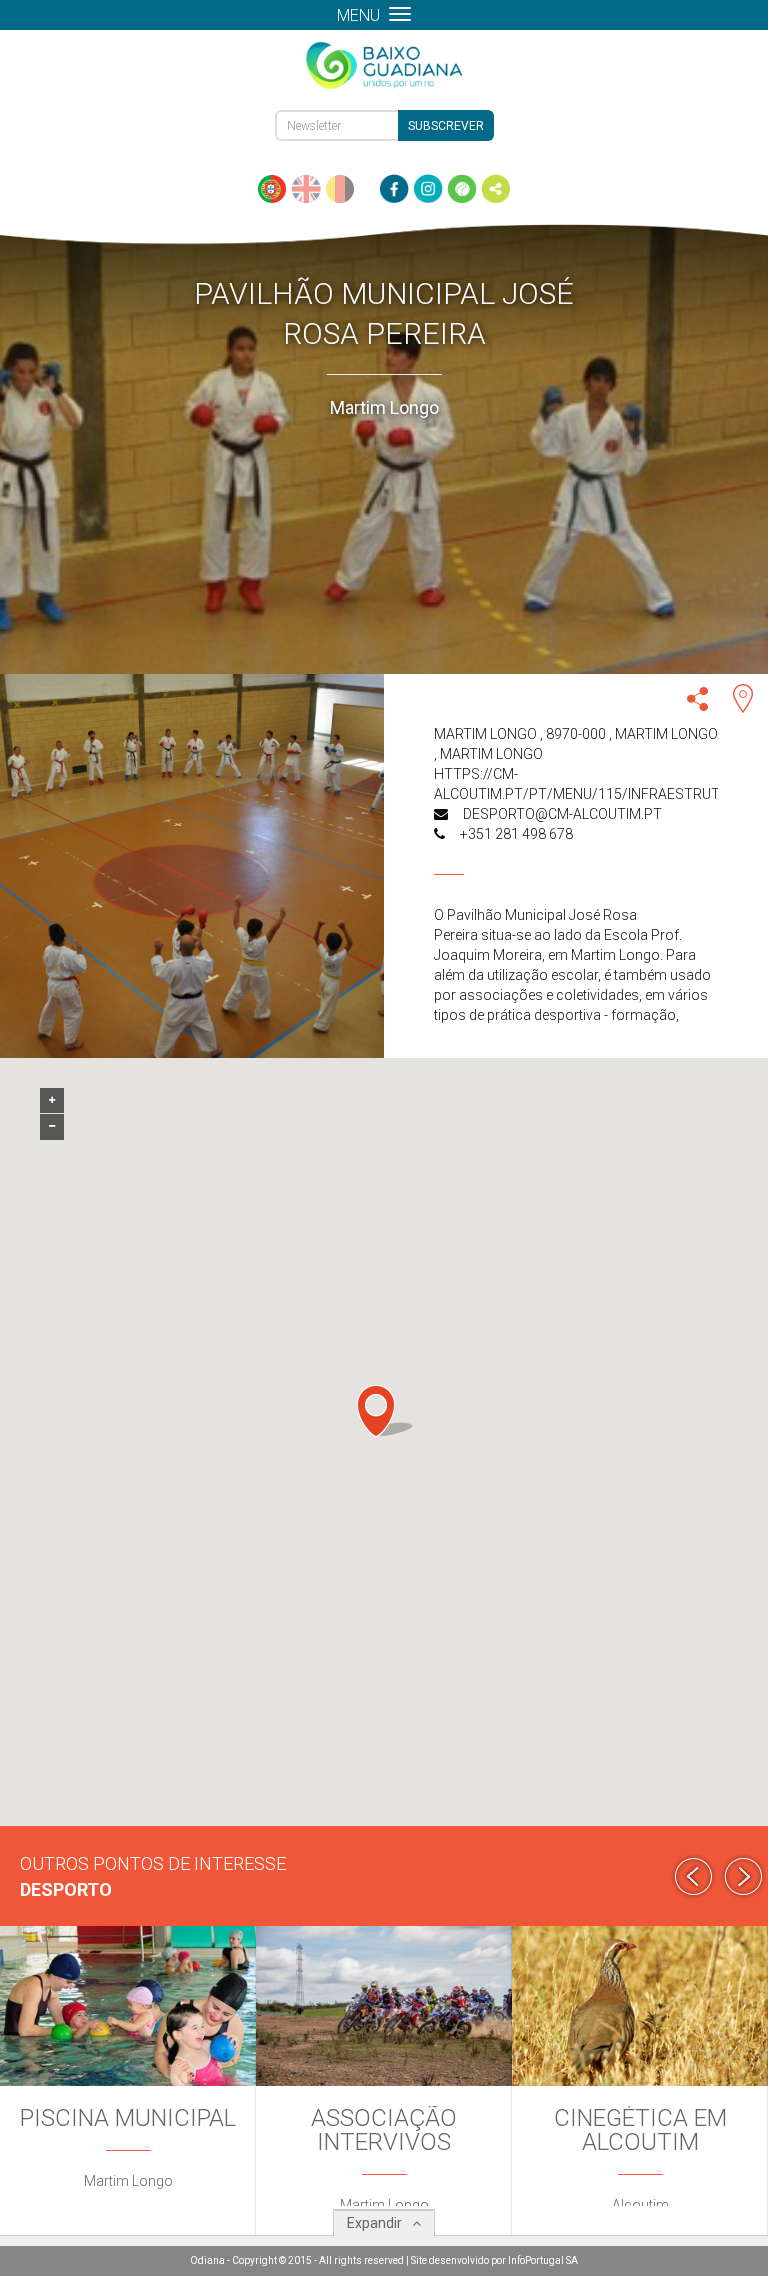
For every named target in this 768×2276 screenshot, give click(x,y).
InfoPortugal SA (543, 2260)
